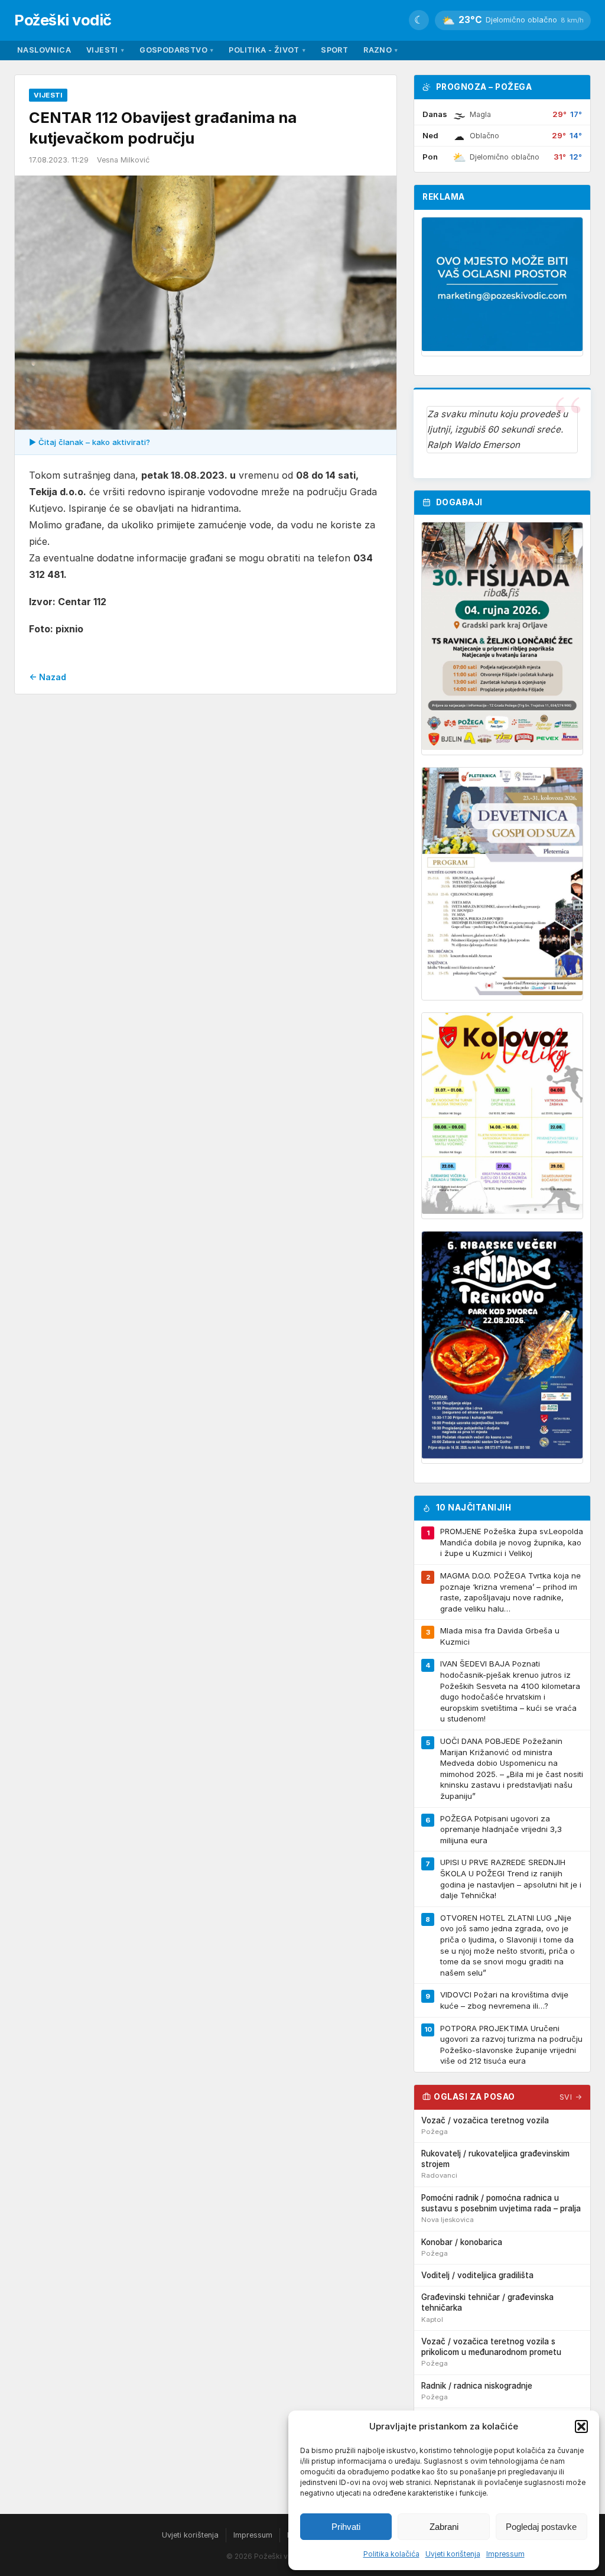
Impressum (505, 2554)
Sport (334, 50)
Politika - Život (267, 50)
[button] (581, 2426)
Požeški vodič (63, 20)
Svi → (571, 2097)
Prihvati (346, 2527)
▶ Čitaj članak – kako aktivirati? (90, 442)
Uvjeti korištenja (453, 2554)
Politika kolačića (391, 2554)
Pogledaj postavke (541, 2527)
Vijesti (105, 50)
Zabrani (444, 2527)
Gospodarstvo (176, 50)
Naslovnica (44, 50)
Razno (380, 50)
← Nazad (48, 677)
